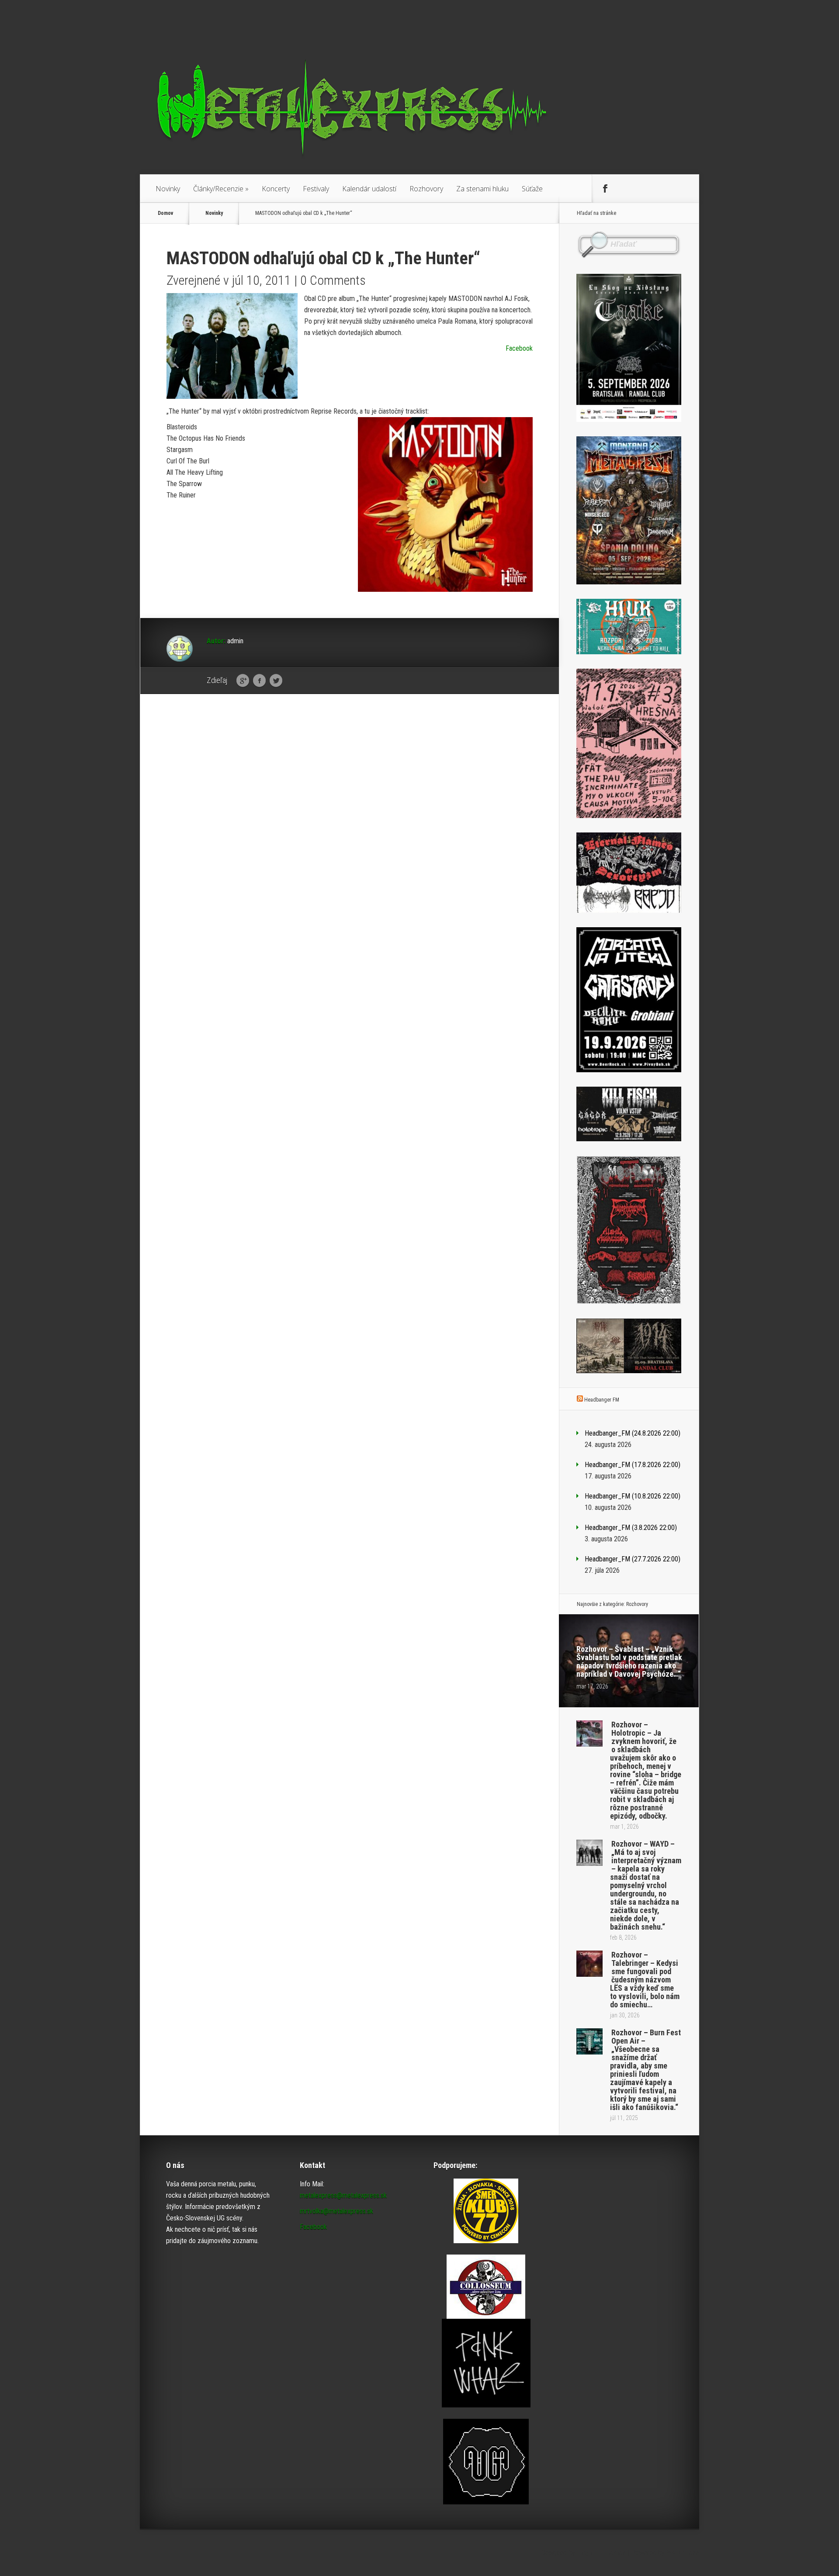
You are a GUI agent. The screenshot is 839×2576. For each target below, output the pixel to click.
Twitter (276, 681)
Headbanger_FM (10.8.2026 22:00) (633, 1496)
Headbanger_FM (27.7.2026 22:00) (633, 1559)
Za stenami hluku (482, 189)
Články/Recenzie (221, 189)
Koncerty (276, 189)
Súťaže (532, 189)
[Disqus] (350, 836)
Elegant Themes (601, 2553)
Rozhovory (426, 189)
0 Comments (333, 280)
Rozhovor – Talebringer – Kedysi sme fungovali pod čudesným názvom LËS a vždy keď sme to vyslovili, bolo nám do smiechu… (645, 1980)
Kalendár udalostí (369, 189)
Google (243, 681)
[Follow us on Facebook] (605, 189)
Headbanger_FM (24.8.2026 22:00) (633, 1433)
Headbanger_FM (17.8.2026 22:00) (633, 1465)
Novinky (168, 189)
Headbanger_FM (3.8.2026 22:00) (631, 1528)
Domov (165, 213)
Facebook (519, 348)
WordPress (683, 2553)
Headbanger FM (602, 1400)
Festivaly (316, 189)
